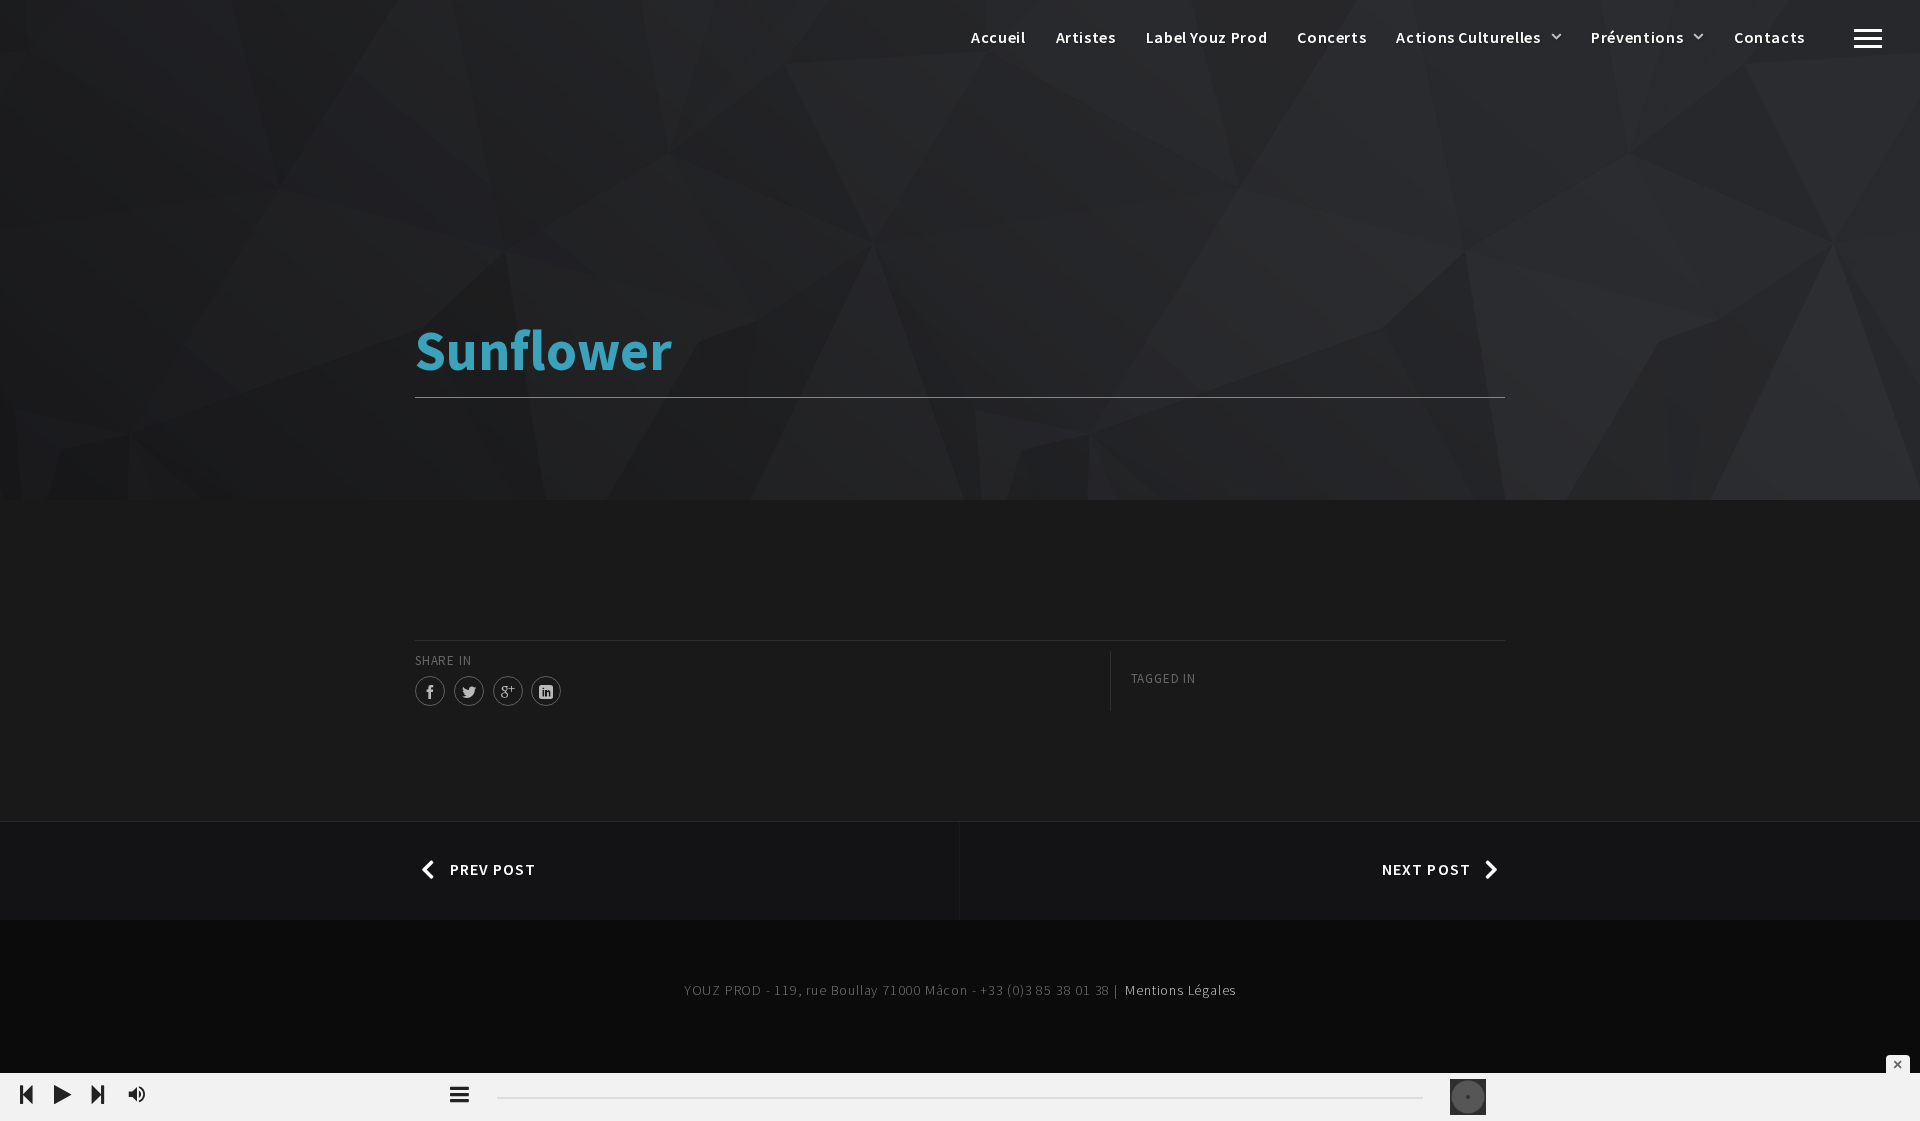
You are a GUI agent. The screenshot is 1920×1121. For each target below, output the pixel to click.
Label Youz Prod (1207, 37)
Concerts (1331, 37)
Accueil (998, 37)
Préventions (1637, 37)
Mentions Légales (1180, 990)
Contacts (1769, 37)
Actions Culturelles (1468, 37)
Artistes (1086, 37)
